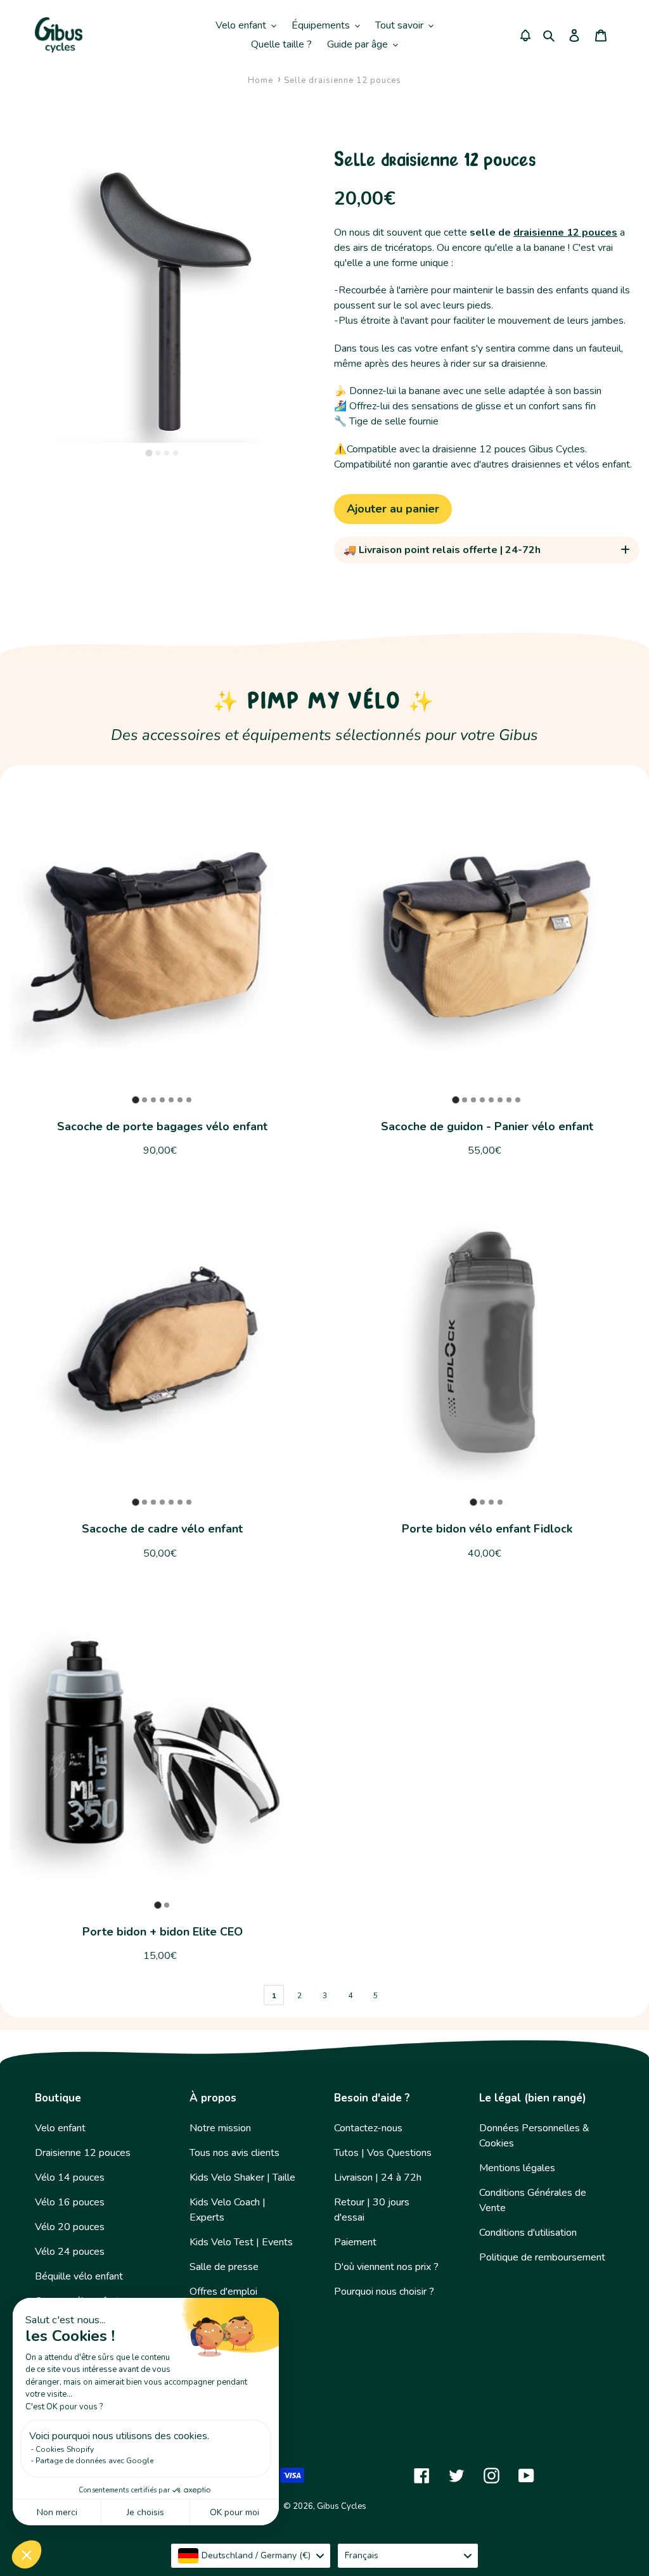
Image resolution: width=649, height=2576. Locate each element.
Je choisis (145, 2512)
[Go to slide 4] (176, 453)
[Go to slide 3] (167, 453)
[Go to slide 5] (171, 1100)
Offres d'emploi (223, 2292)
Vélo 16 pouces (70, 2202)
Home (260, 80)
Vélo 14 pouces (70, 2177)
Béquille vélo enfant (79, 2276)
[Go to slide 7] (189, 1100)
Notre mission (220, 2128)
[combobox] (251, 2556)
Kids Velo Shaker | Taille (242, 2177)
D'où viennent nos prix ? (386, 2267)
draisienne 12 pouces (565, 233)
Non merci (57, 2512)
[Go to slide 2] (158, 453)
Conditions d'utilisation (528, 2233)
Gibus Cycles (342, 2506)
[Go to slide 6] (180, 1100)
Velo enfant (60, 2128)
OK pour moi (235, 2512)
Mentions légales (517, 2168)
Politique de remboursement (542, 2257)
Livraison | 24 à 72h (378, 2177)
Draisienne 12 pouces (83, 2153)
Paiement (355, 2242)
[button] (27, 2554)
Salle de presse (224, 2267)
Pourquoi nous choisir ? (384, 2292)
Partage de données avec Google (94, 2461)
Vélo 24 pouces (70, 2252)
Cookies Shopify (65, 2449)
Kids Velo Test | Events (241, 2242)
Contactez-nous (368, 2128)
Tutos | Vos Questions (383, 2153)
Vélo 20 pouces (70, 2227)
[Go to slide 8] (518, 1100)
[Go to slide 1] (149, 453)
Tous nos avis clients (235, 2153)
